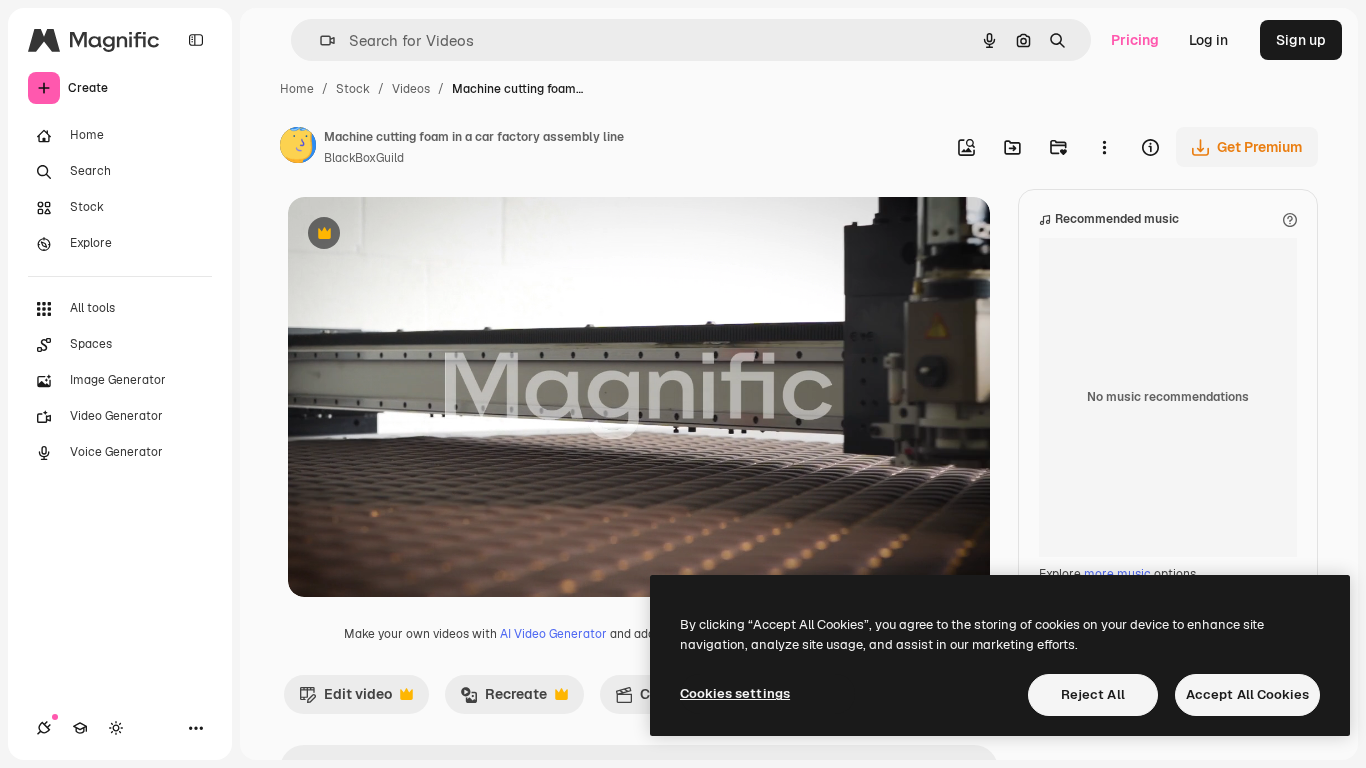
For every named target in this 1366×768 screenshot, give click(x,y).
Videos (411, 89)
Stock (353, 89)
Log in (1208, 40)
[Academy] (80, 728)
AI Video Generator (553, 634)
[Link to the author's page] (298, 148)
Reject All (1093, 694)
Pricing (1135, 40)
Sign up (1301, 40)
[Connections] (44, 728)
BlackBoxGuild (364, 158)
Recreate (503, 699)
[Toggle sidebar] (196, 40)
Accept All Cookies (1247, 694)
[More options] (1104, 147)
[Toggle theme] (116, 728)
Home (297, 89)
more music (1117, 574)
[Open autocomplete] (319, 40)
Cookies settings (735, 693)
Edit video (345, 699)
